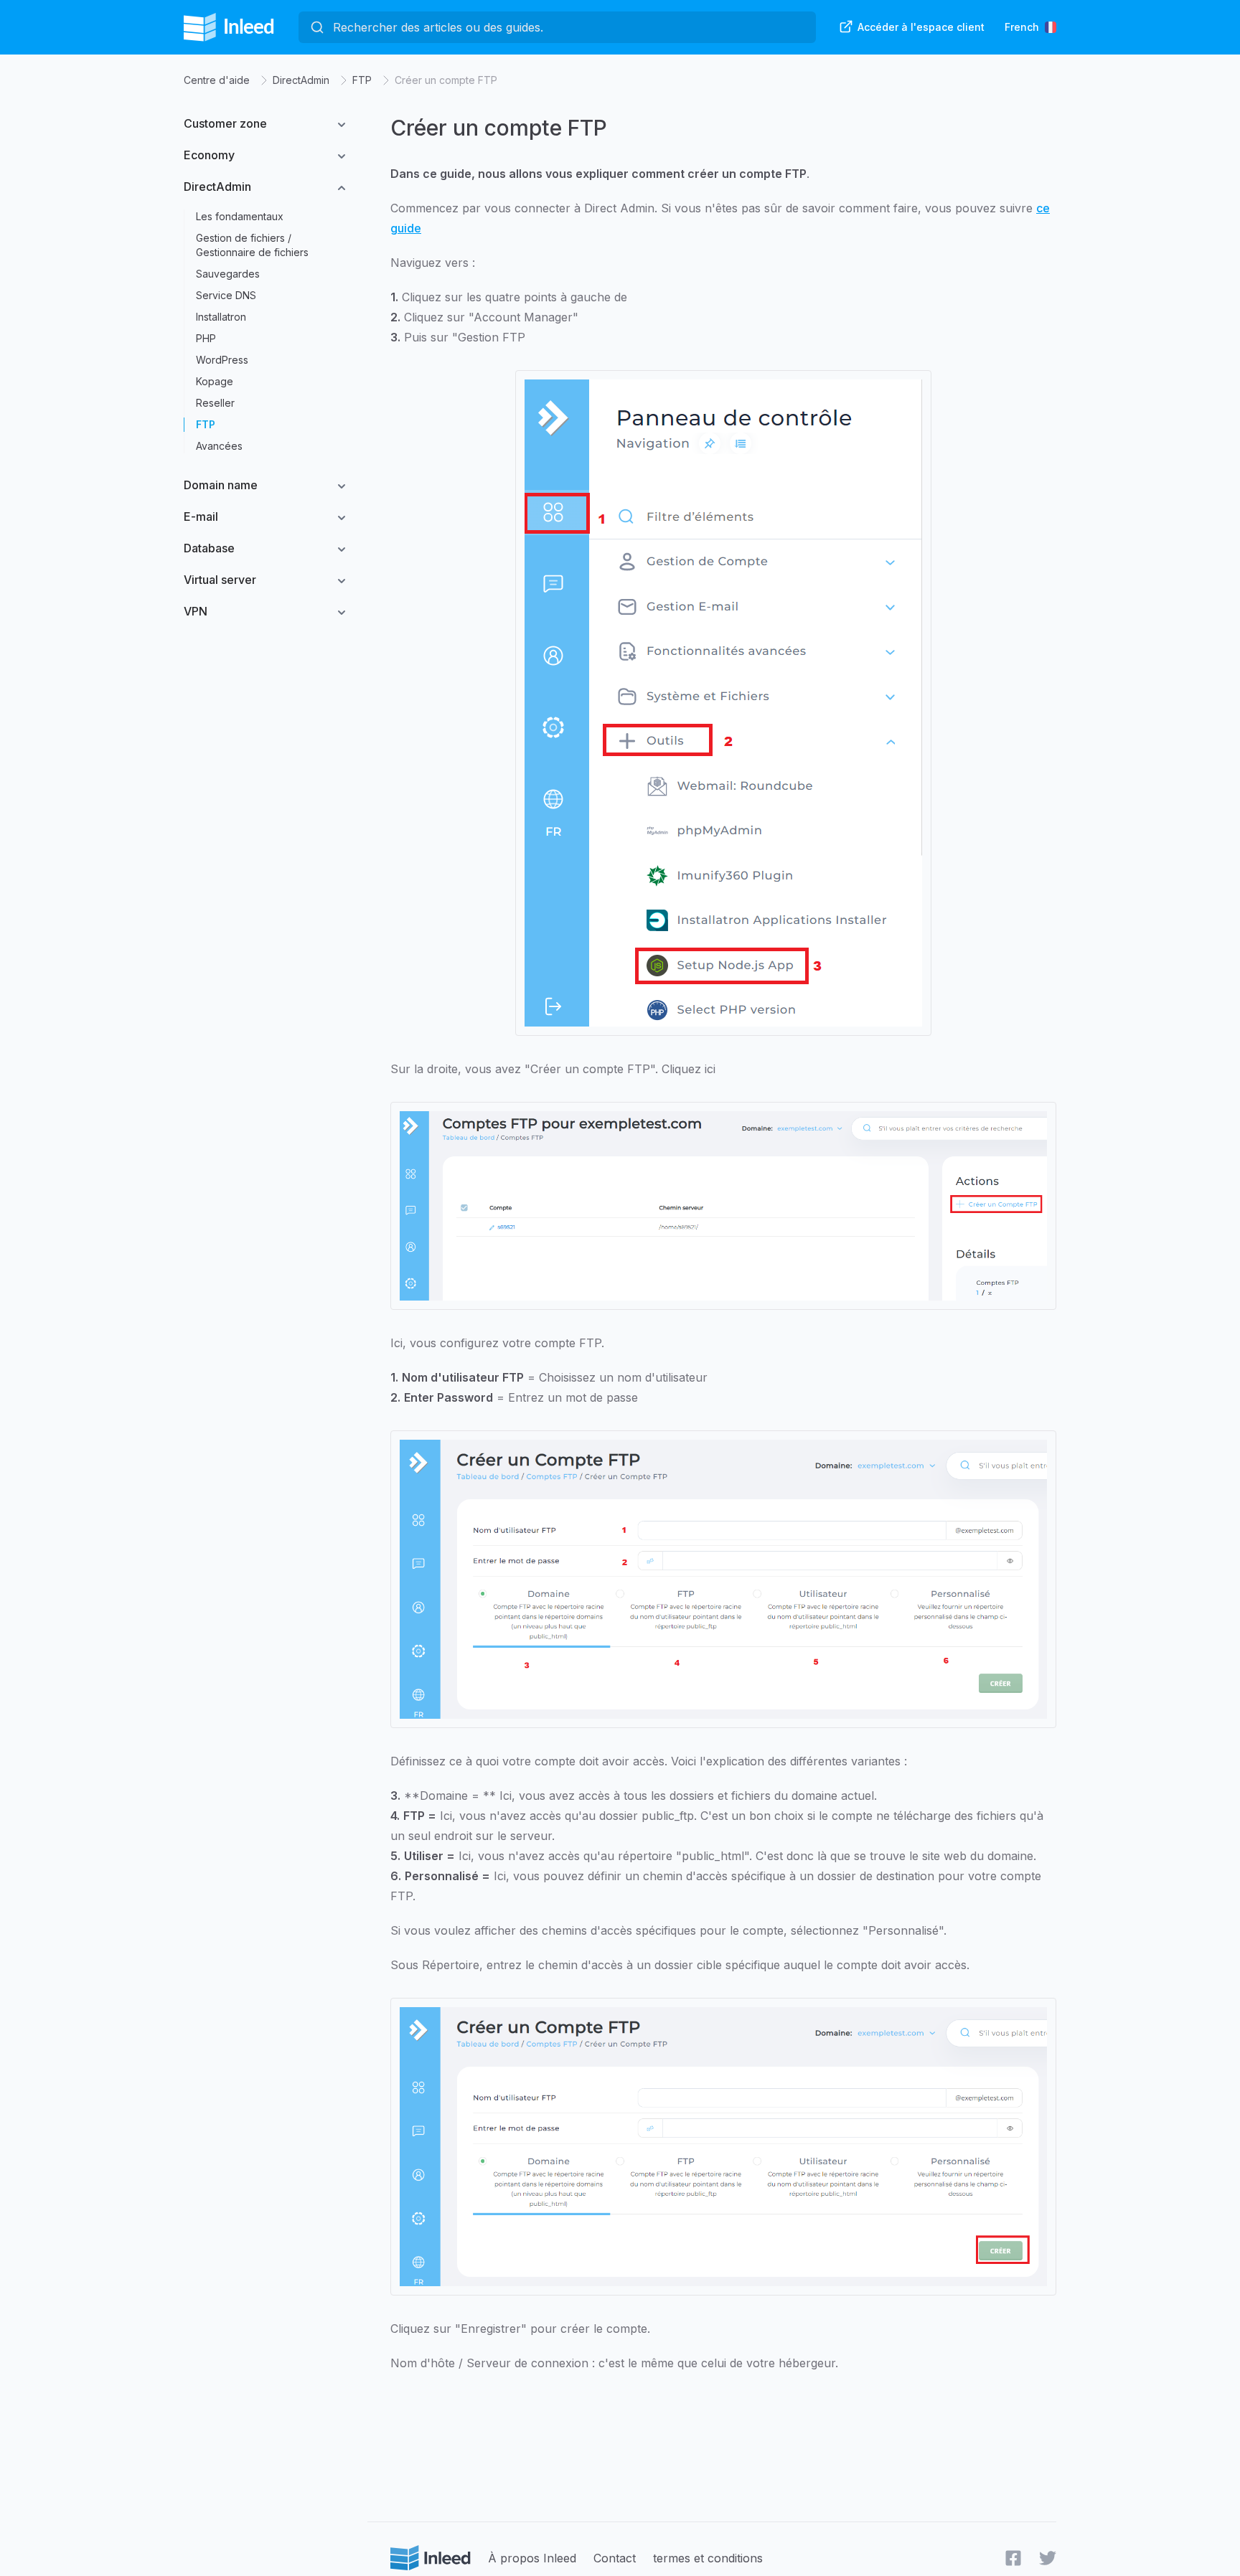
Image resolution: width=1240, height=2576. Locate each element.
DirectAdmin (301, 80)
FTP (362, 80)
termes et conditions (708, 2558)
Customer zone (225, 123)
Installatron (221, 317)
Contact (615, 2558)
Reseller (215, 403)
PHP (206, 338)
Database (209, 548)
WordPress (222, 360)
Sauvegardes (228, 274)
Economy (209, 155)
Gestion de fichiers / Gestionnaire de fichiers (252, 245)
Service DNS (226, 295)
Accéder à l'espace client (921, 27)
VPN (196, 611)
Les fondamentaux (240, 216)
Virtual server (220, 580)
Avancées (219, 446)
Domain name (221, 485)
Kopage (215, 381)
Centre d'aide (217, 80)
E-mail (201, 516)
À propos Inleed (532, 2558)
